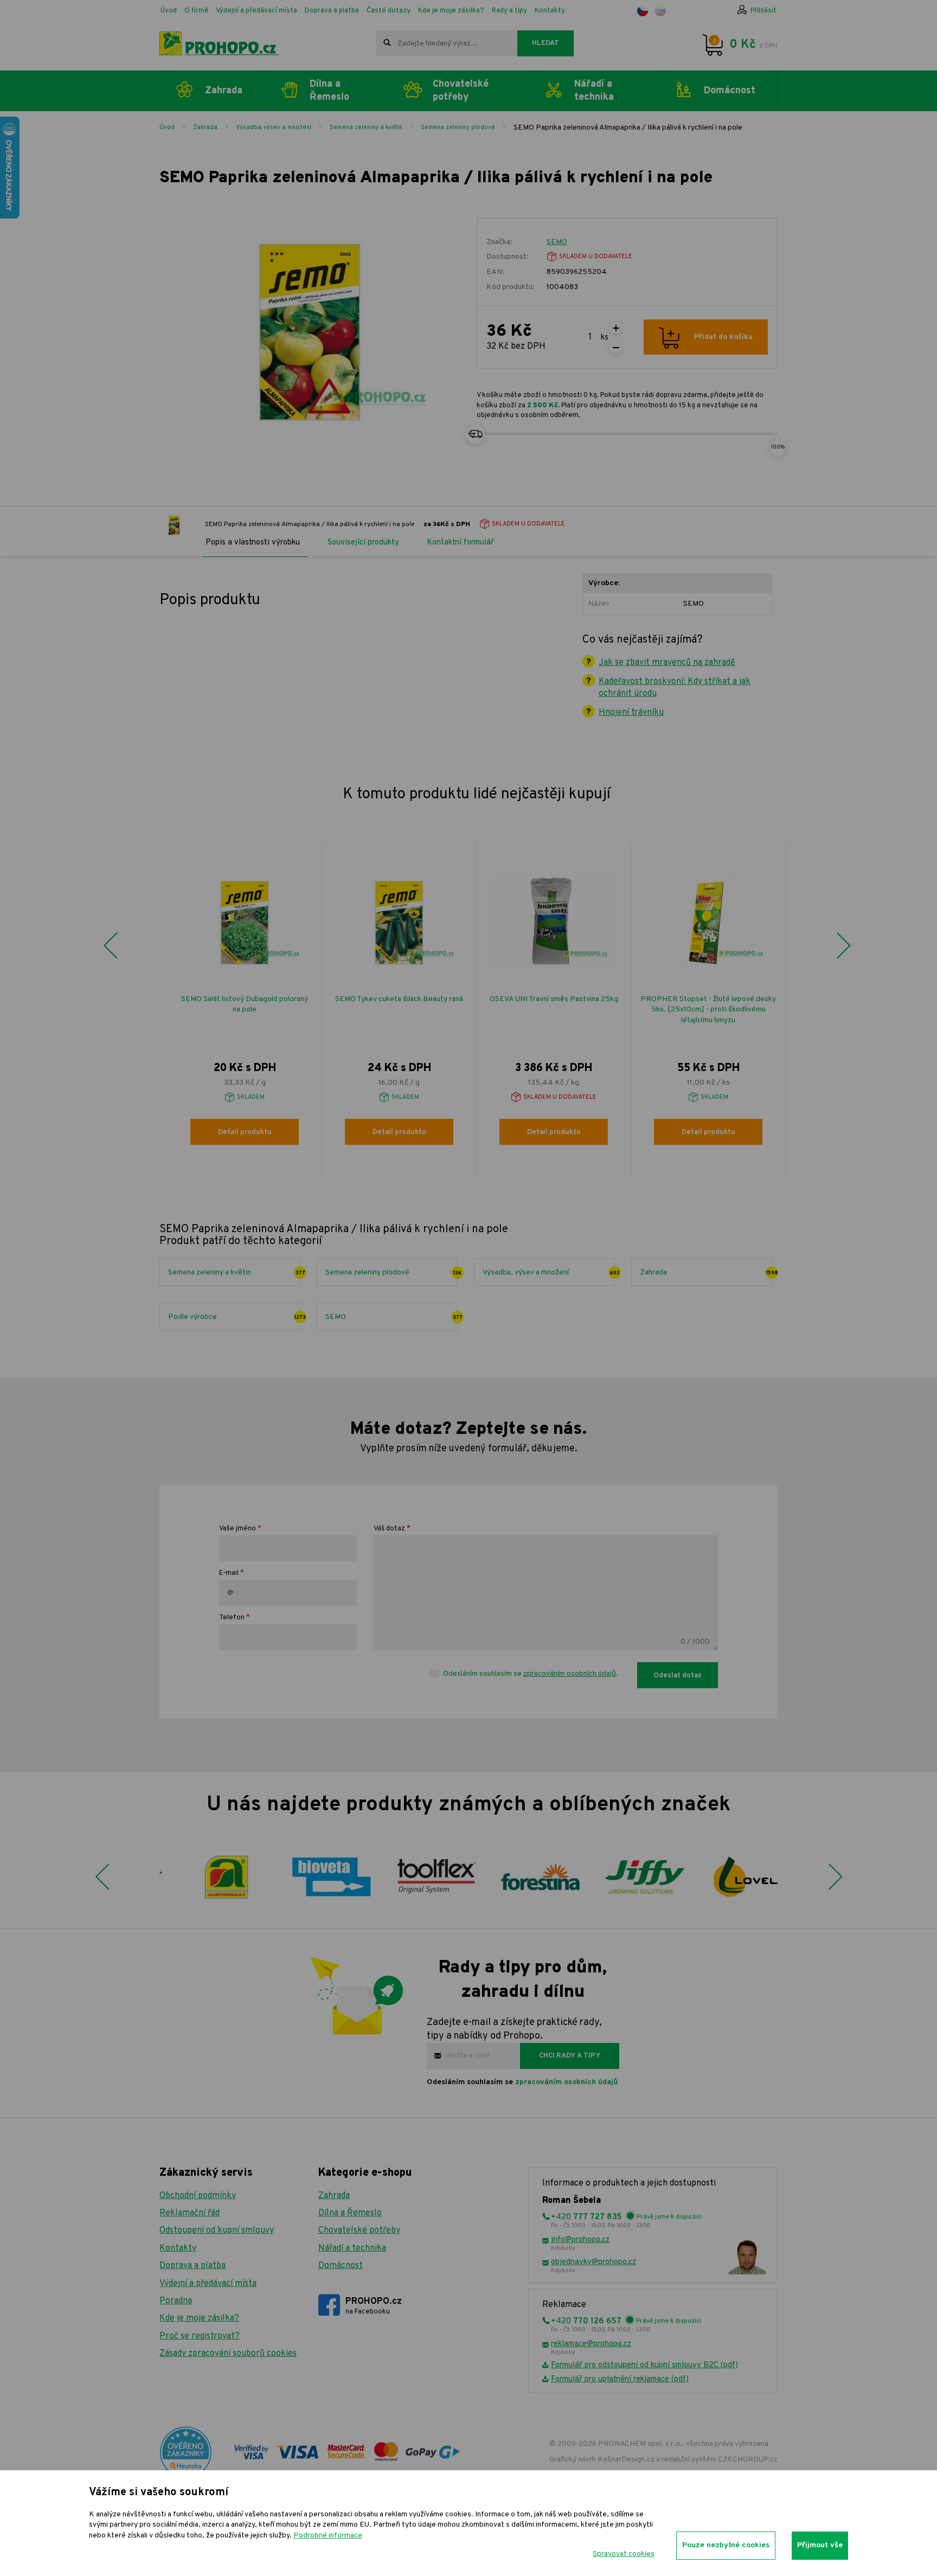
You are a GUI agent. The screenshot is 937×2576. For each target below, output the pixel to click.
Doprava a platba (332, 11)
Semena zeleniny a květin (366, 127)
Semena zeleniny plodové (458, 127)
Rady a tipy (509, 11)
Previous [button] (110, 945)
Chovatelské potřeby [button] (461, 91)
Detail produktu (245, 1132)
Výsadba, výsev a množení (274, 127)
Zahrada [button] (224, 91)
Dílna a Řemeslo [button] (329, 91)
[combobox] (447, 43)
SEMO (557, 242)
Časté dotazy (389, 11)
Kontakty (550, 11)
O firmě (196, 11)
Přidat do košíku (723, 337)
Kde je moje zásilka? (451, 11)
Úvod (169, 11)
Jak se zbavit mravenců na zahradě (667, 663)
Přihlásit (763, 11)
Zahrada (205, 127)
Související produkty (363, 543)
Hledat (545, 43)
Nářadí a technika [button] (594, 91)
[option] (245, 1009)
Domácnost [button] (730, 91)
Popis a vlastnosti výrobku (253, 543)
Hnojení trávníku (631, 713)
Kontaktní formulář (460, 543)
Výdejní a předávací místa (256, 11)
